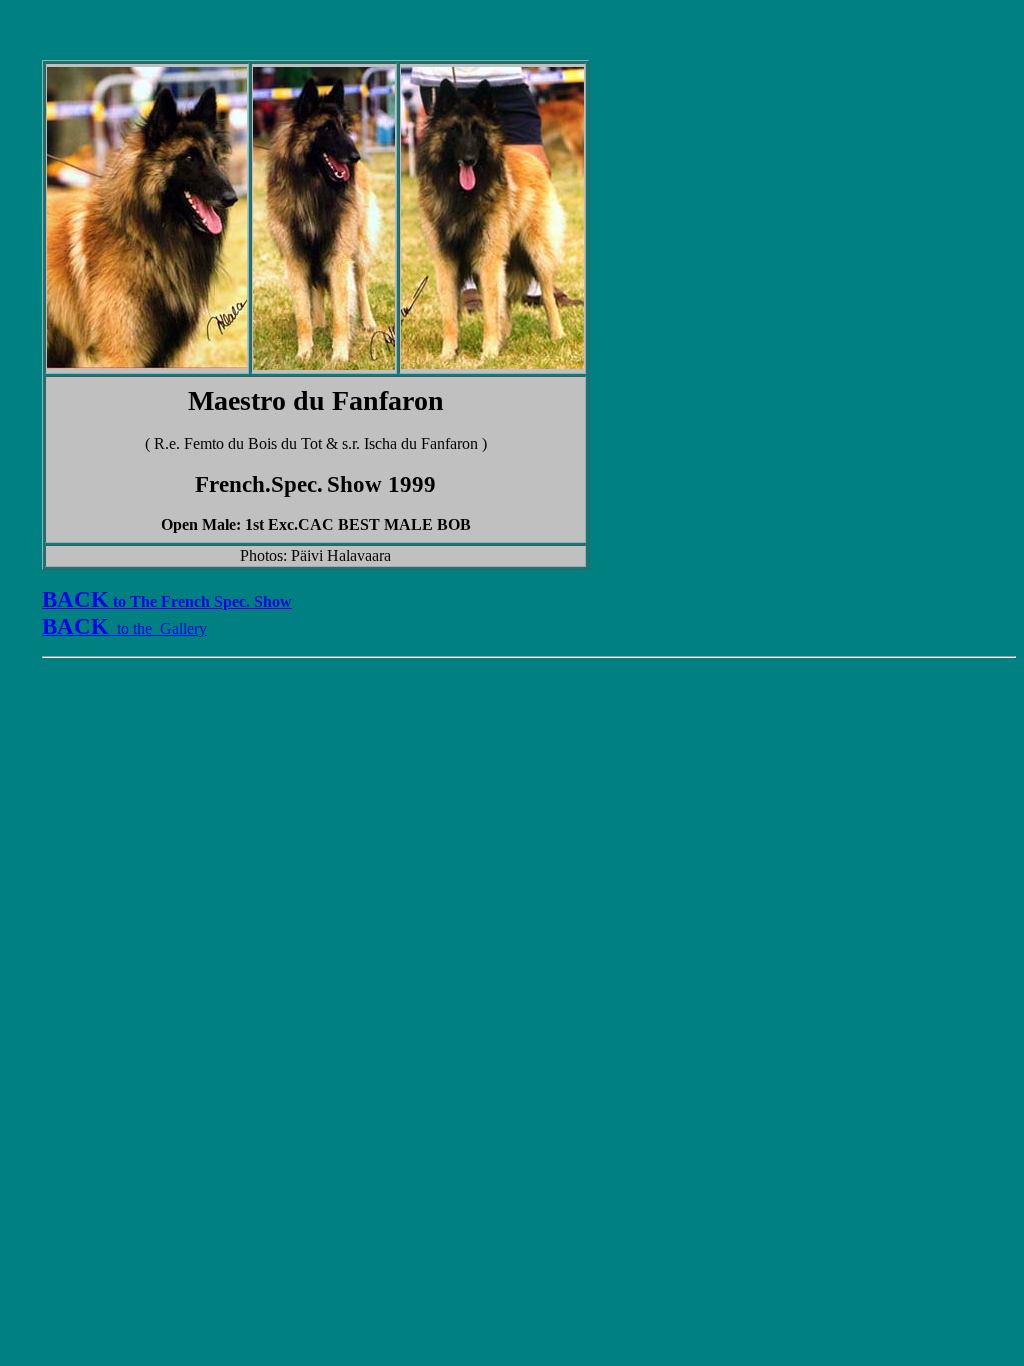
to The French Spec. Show (167, 601)
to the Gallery (158, 628)
